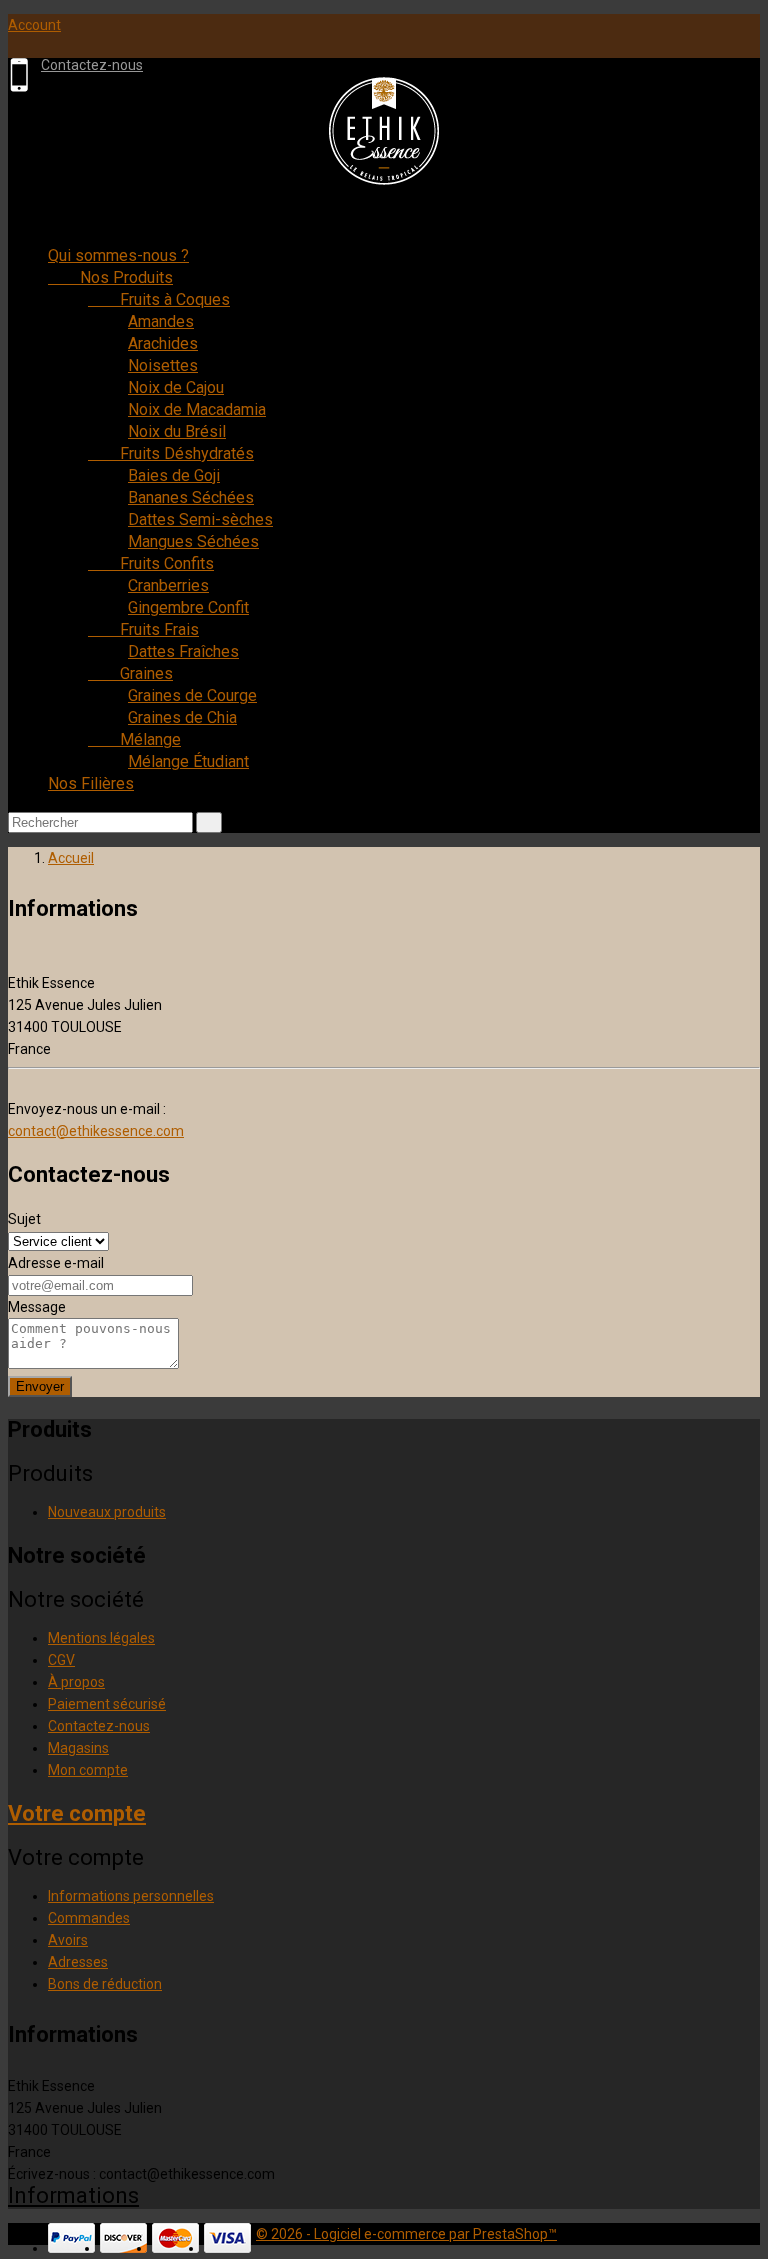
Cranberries (168, 585)
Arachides (163, 343)
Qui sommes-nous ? (118, 255)
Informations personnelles (131, 1896)
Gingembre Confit (188, 607)
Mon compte (88, 1770)
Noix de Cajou (176, 387)
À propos (76, 1682)
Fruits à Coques (159, 299)
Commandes (89, 1918)
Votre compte (77, 1813)
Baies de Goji (174, 475)
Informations (73, 2195)
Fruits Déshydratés (171, 453)
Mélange (134, 739)
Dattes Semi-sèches (200, 519)
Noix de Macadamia (197, 409)
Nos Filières (91, 783)
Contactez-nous (92, 65)
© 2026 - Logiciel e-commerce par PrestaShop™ (406, 2234)
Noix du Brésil (177, 431)
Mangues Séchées (193, 541)
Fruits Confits (151, 563)
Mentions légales (101, 1638)
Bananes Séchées (191, 497)
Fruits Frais (143, 629)
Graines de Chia (182, 717)
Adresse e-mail (56, 1263)
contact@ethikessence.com (96, 1131)
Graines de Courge (192, 695)
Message (37, 1307)
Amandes (161, 321)
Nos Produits (110, 277)
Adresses (78, 1962)
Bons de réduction (105, 1984)
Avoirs (68, 1940)
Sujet (24, 1219)
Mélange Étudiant (188, 761)
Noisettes (163, 365)
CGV (61, 1660)
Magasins (78, 1748)
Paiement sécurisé (107, 1704)
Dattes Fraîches (183, 651)
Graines (130, 673)
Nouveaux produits (107, 1512)
